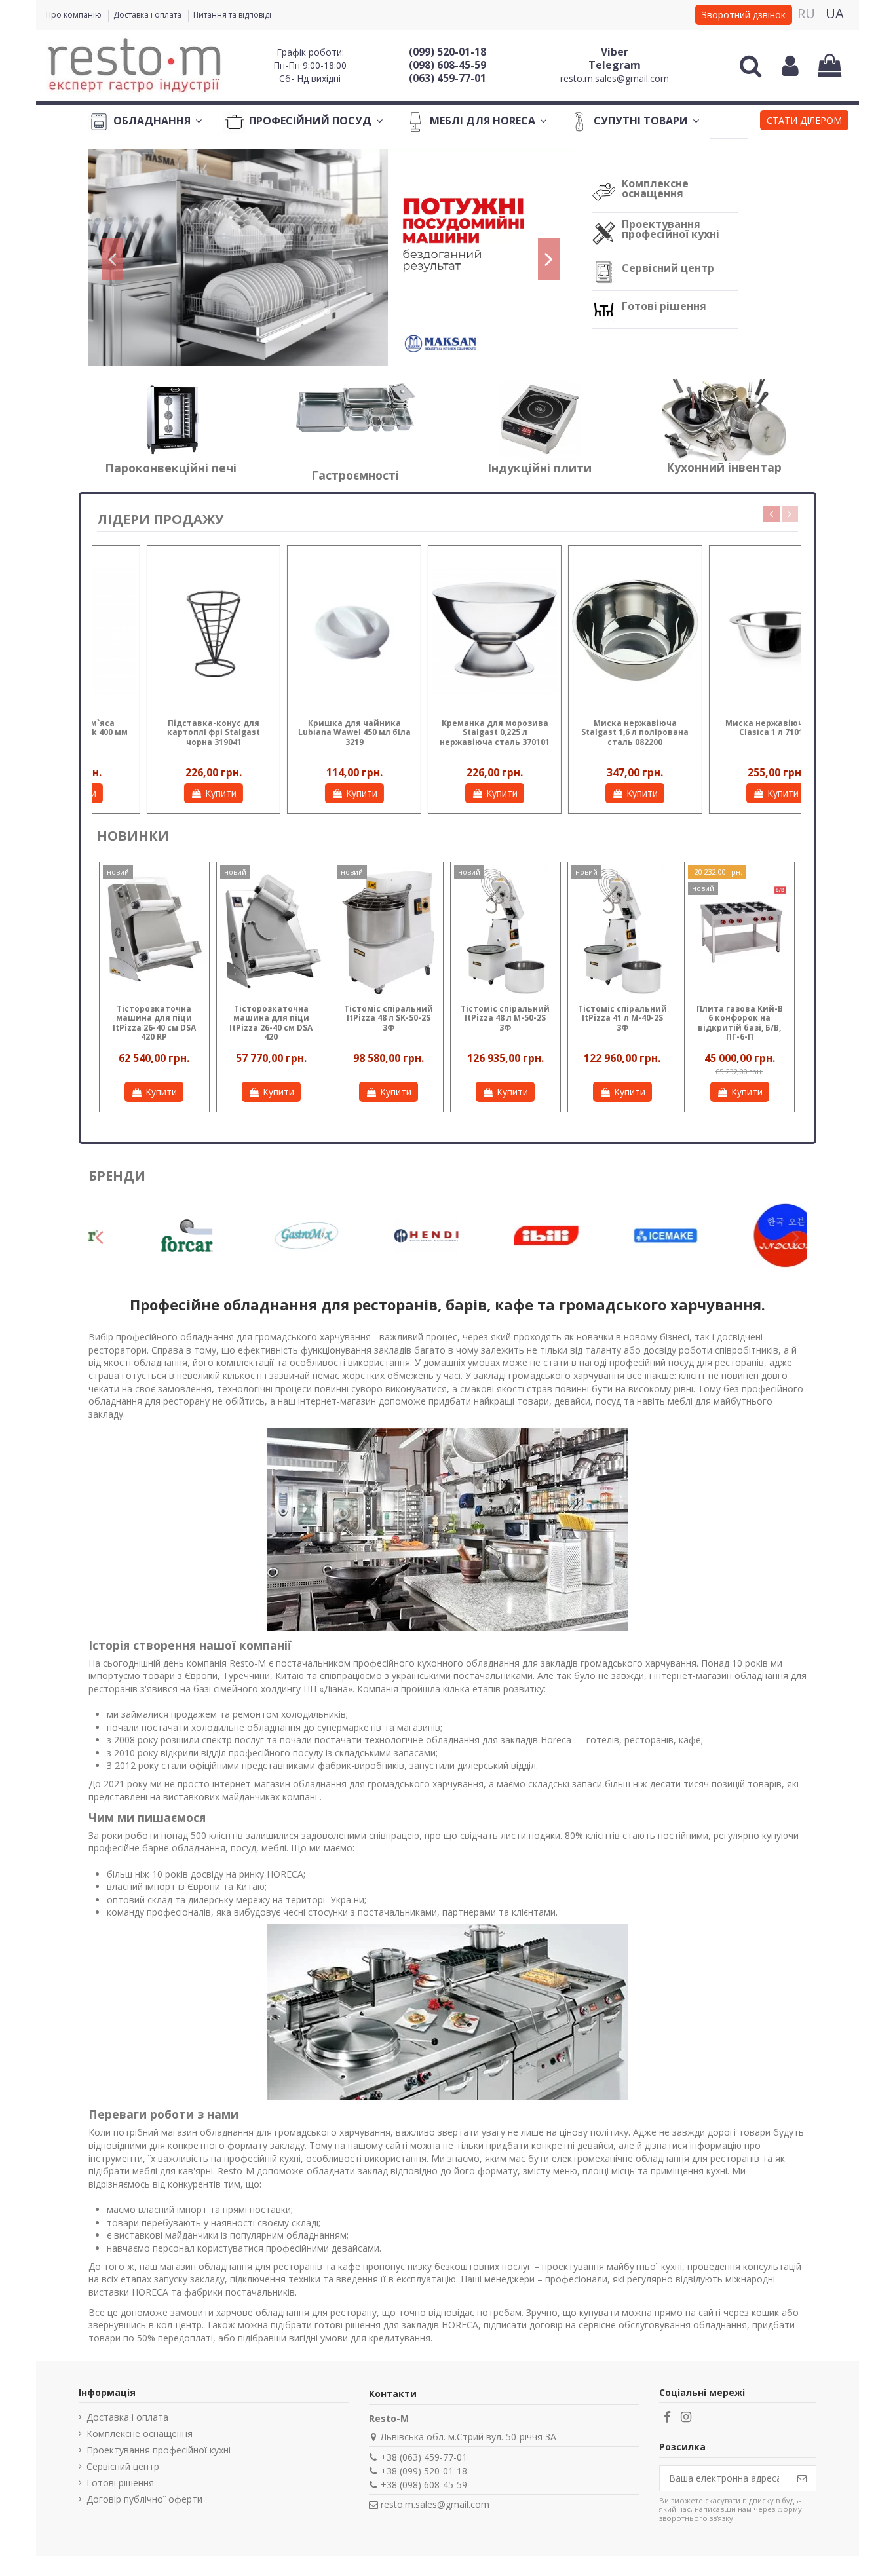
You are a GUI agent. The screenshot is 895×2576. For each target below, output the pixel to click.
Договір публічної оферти (144, 2499)
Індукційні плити (540, 468)
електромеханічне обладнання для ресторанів (656, 2158)
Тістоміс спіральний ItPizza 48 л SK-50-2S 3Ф (389, 1018)
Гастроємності (355, 475)
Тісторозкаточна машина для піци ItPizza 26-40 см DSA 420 (271, 1023)
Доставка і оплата (148, 15)
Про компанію (75, 15)
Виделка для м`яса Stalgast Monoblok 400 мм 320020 (447, 732)
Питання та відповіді (232, 15)
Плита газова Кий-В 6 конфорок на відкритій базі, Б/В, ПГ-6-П (740, 1023)
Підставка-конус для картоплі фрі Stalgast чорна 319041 (587, 732)
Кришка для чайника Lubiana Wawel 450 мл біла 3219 (728, 732)
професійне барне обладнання (157, 1848)
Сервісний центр (668, 268)
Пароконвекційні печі (171, 468)
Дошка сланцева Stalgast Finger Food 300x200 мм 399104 (166, 732)
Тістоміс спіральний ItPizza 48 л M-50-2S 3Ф (505, 1018)
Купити (173, 793)
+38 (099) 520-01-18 (424, 2471)
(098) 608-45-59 (447, 65)
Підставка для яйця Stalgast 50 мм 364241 (306, 728)
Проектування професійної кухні (671, 229)
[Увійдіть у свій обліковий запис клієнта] (790, 66)
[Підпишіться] (802, 2478)
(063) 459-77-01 (447, 78)
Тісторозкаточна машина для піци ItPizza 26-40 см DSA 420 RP (154, 1023)
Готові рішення (664, 306)
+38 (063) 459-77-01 (424, 2457)
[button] (804, 122)
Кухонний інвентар (724, 467)
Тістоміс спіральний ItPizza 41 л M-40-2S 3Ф (622, 1018)
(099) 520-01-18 (447, 52)
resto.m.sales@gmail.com (615, 78)
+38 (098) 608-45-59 (424, 2485)
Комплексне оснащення (655, 188)
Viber (615, 52)
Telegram (615, 65)
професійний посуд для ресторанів (687, 1362)
